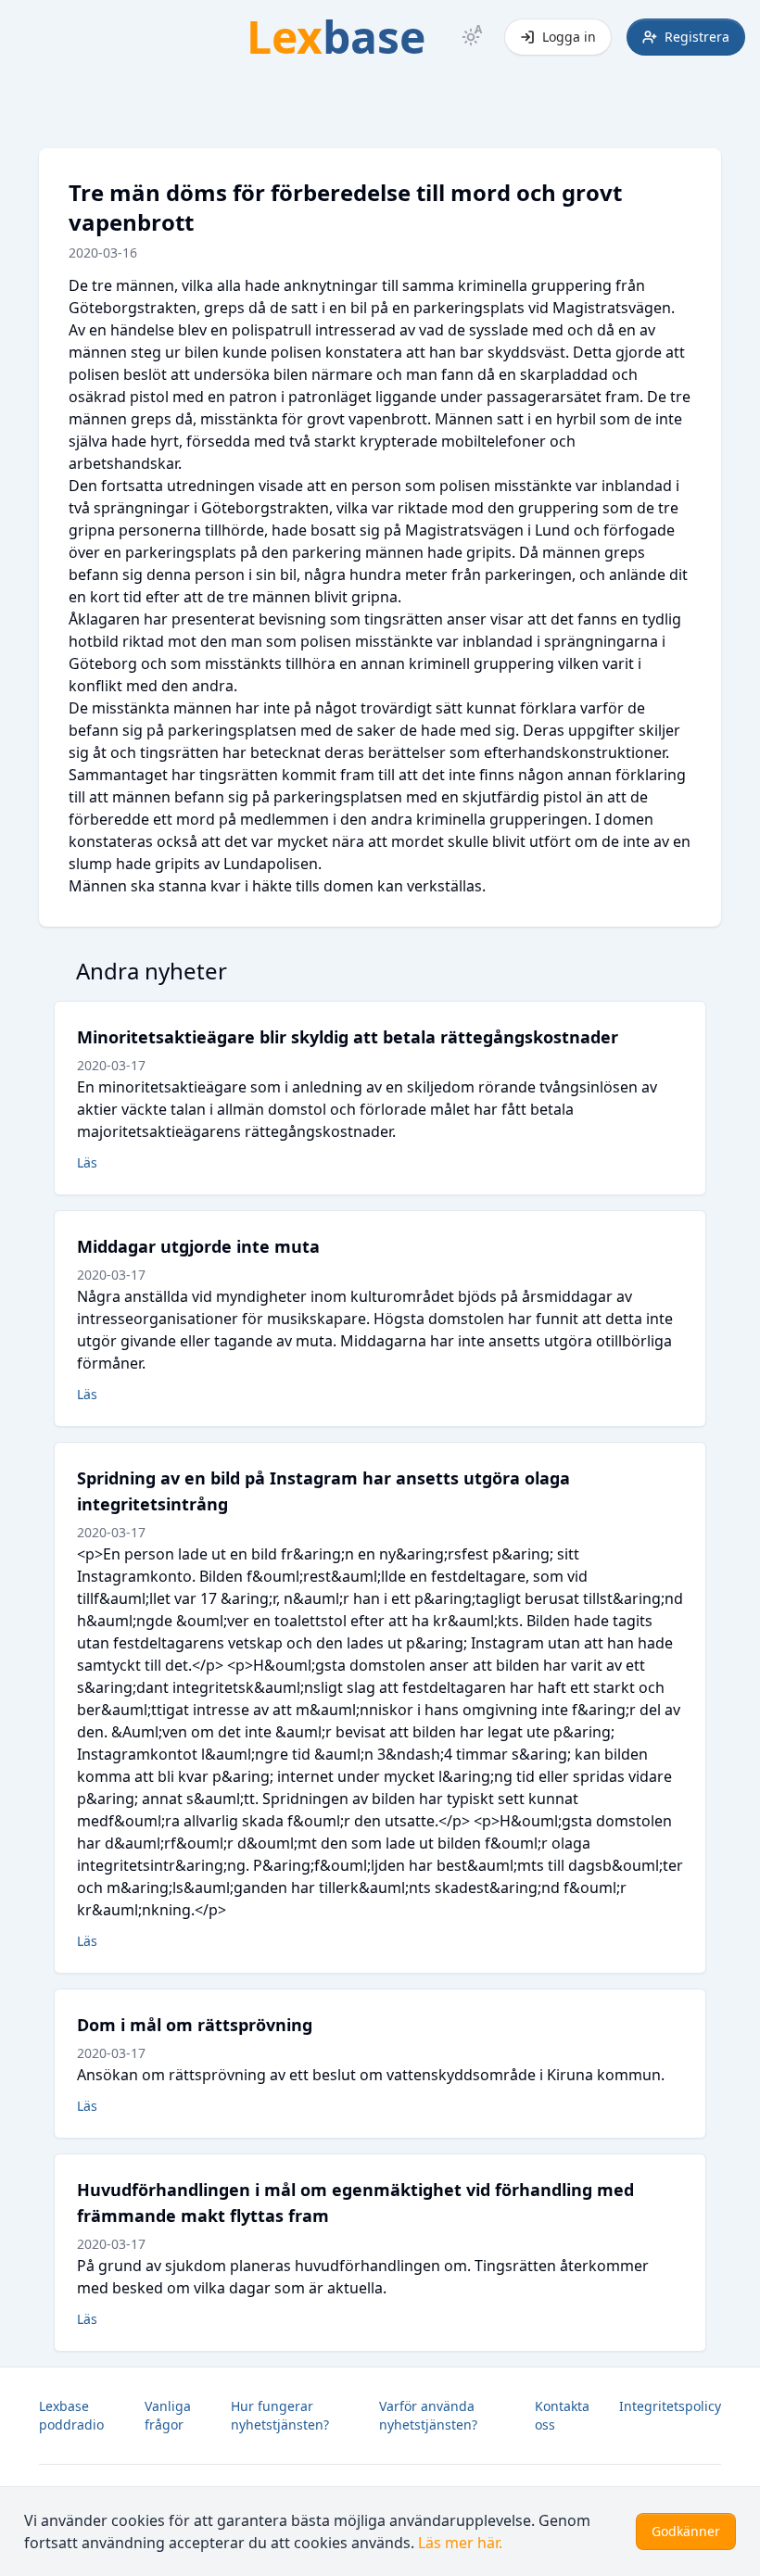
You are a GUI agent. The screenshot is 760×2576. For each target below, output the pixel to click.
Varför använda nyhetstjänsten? (428, 2415)
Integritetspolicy (670, 2406)
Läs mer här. (460, 2543)
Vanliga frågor (168, 2415)
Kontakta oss (562, 2415)
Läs (87, 1162)
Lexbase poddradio (71, 2415)
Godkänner (686, 2531)
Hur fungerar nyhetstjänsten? (280, 2415)
